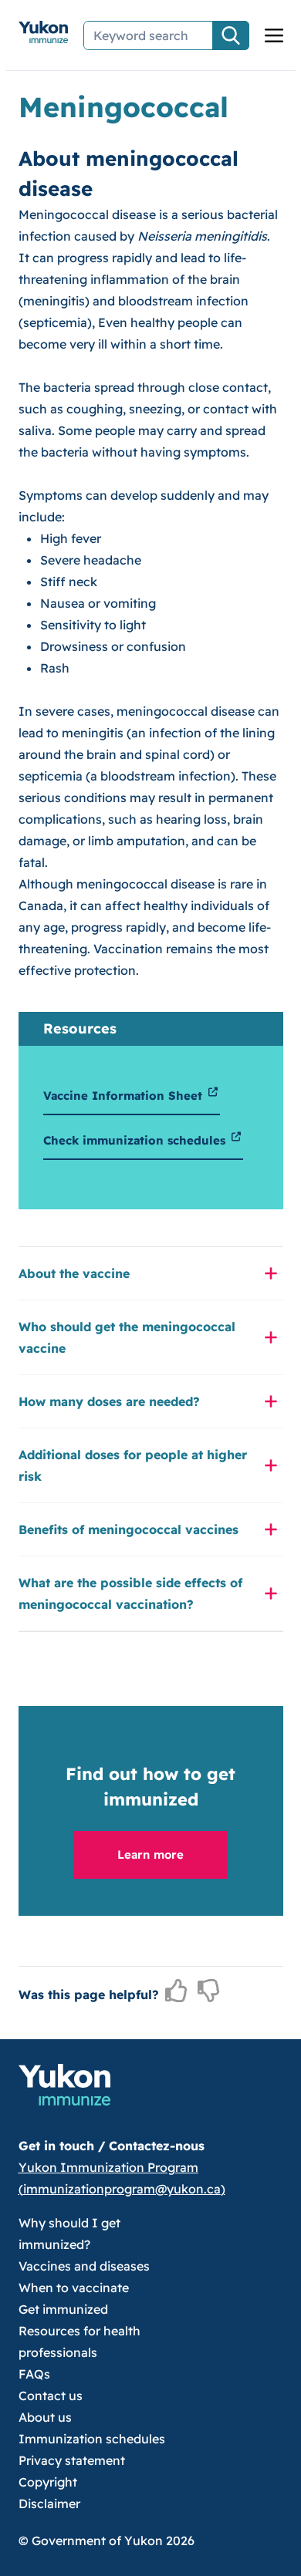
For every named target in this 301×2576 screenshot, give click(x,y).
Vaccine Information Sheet (125, 1096)
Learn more (150, 1854)
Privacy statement (72, 2460)
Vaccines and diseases (84, 2266)
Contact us (51, 2396)
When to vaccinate (74, 2288)
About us (45, 2417)
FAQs (34, 2374)
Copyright (48, 2482)
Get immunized (63, 2309)
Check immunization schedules (136, 1140)
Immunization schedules (92, 2439)
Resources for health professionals (79, 2342)
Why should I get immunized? (69, 2234)
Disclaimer (49, 2504)
